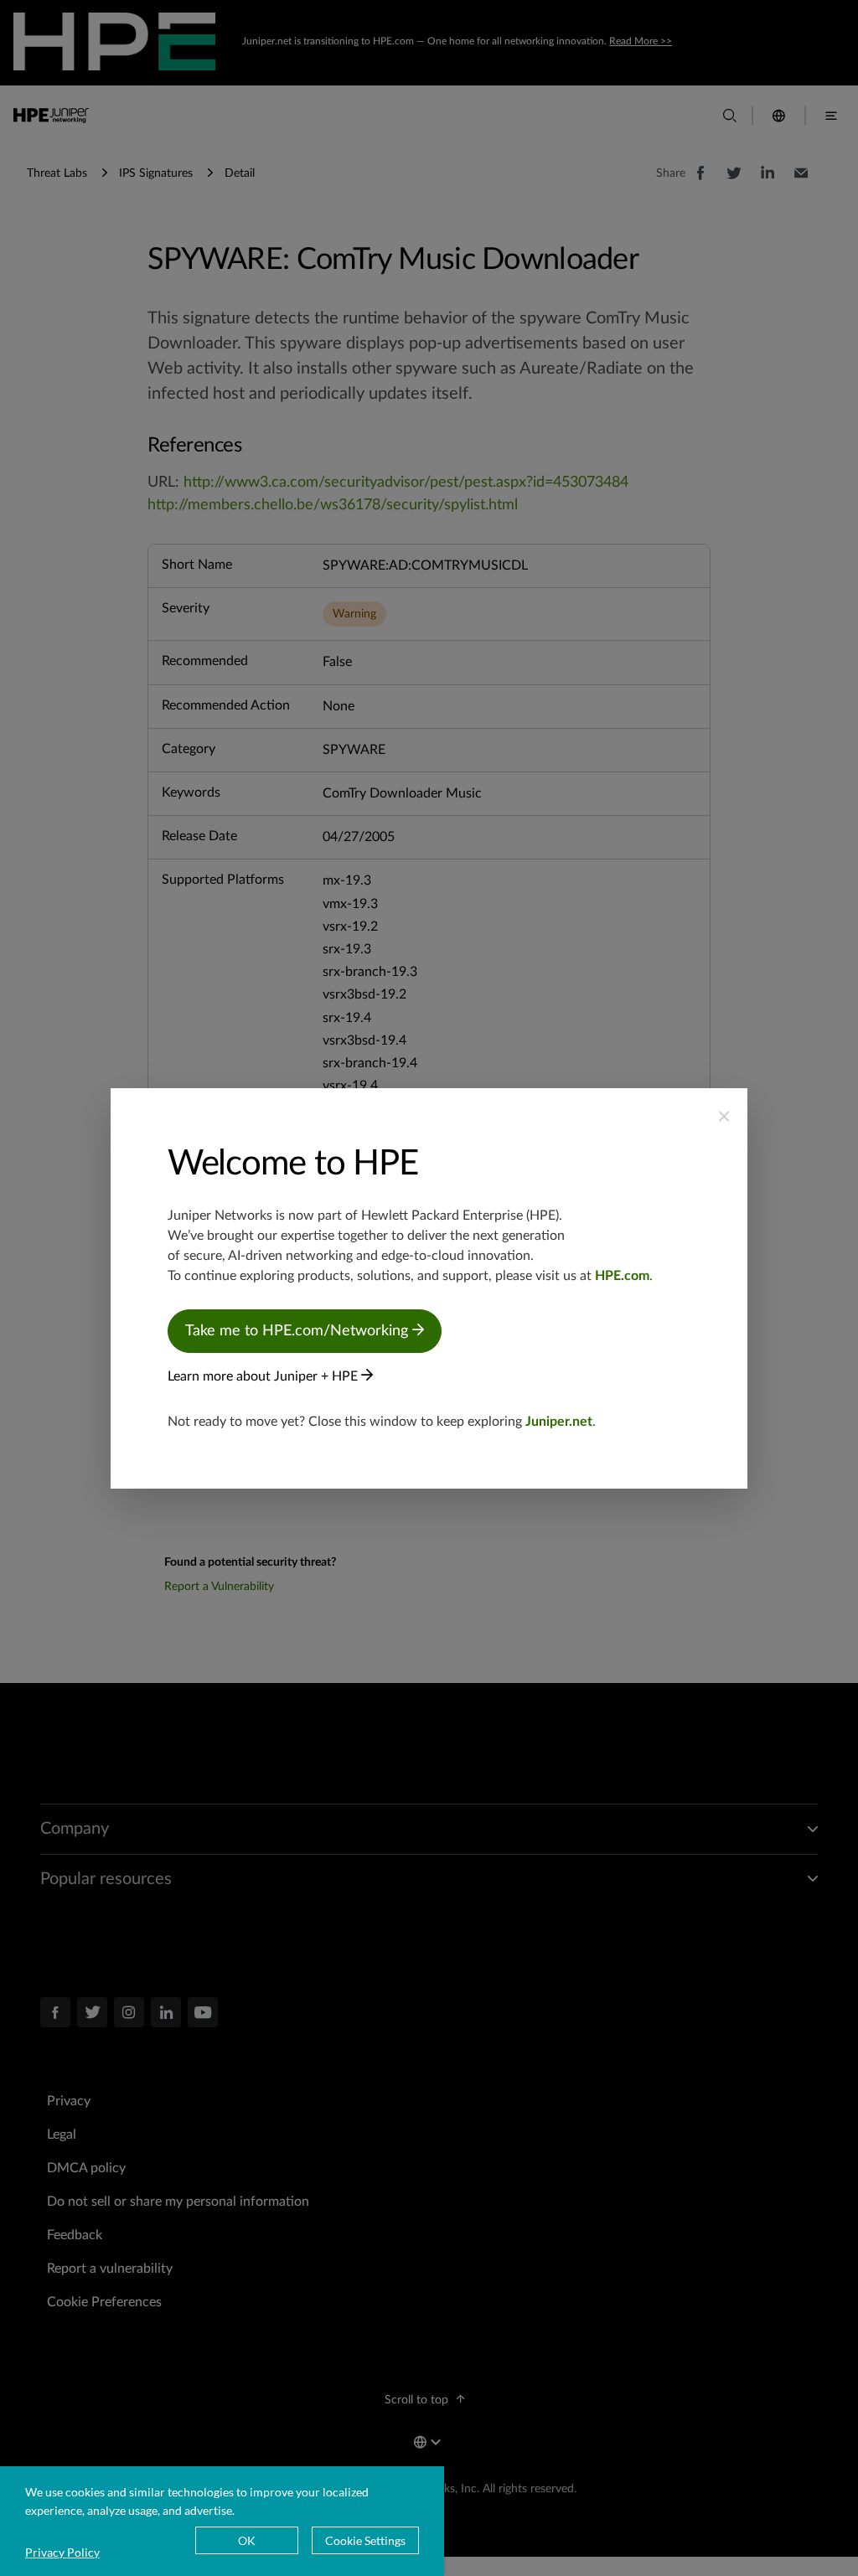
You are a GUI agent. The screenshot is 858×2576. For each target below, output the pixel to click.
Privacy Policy (62, 2552)
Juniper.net (559, 1422)
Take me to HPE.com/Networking (299, 1331)
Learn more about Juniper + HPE (264, 1376)
